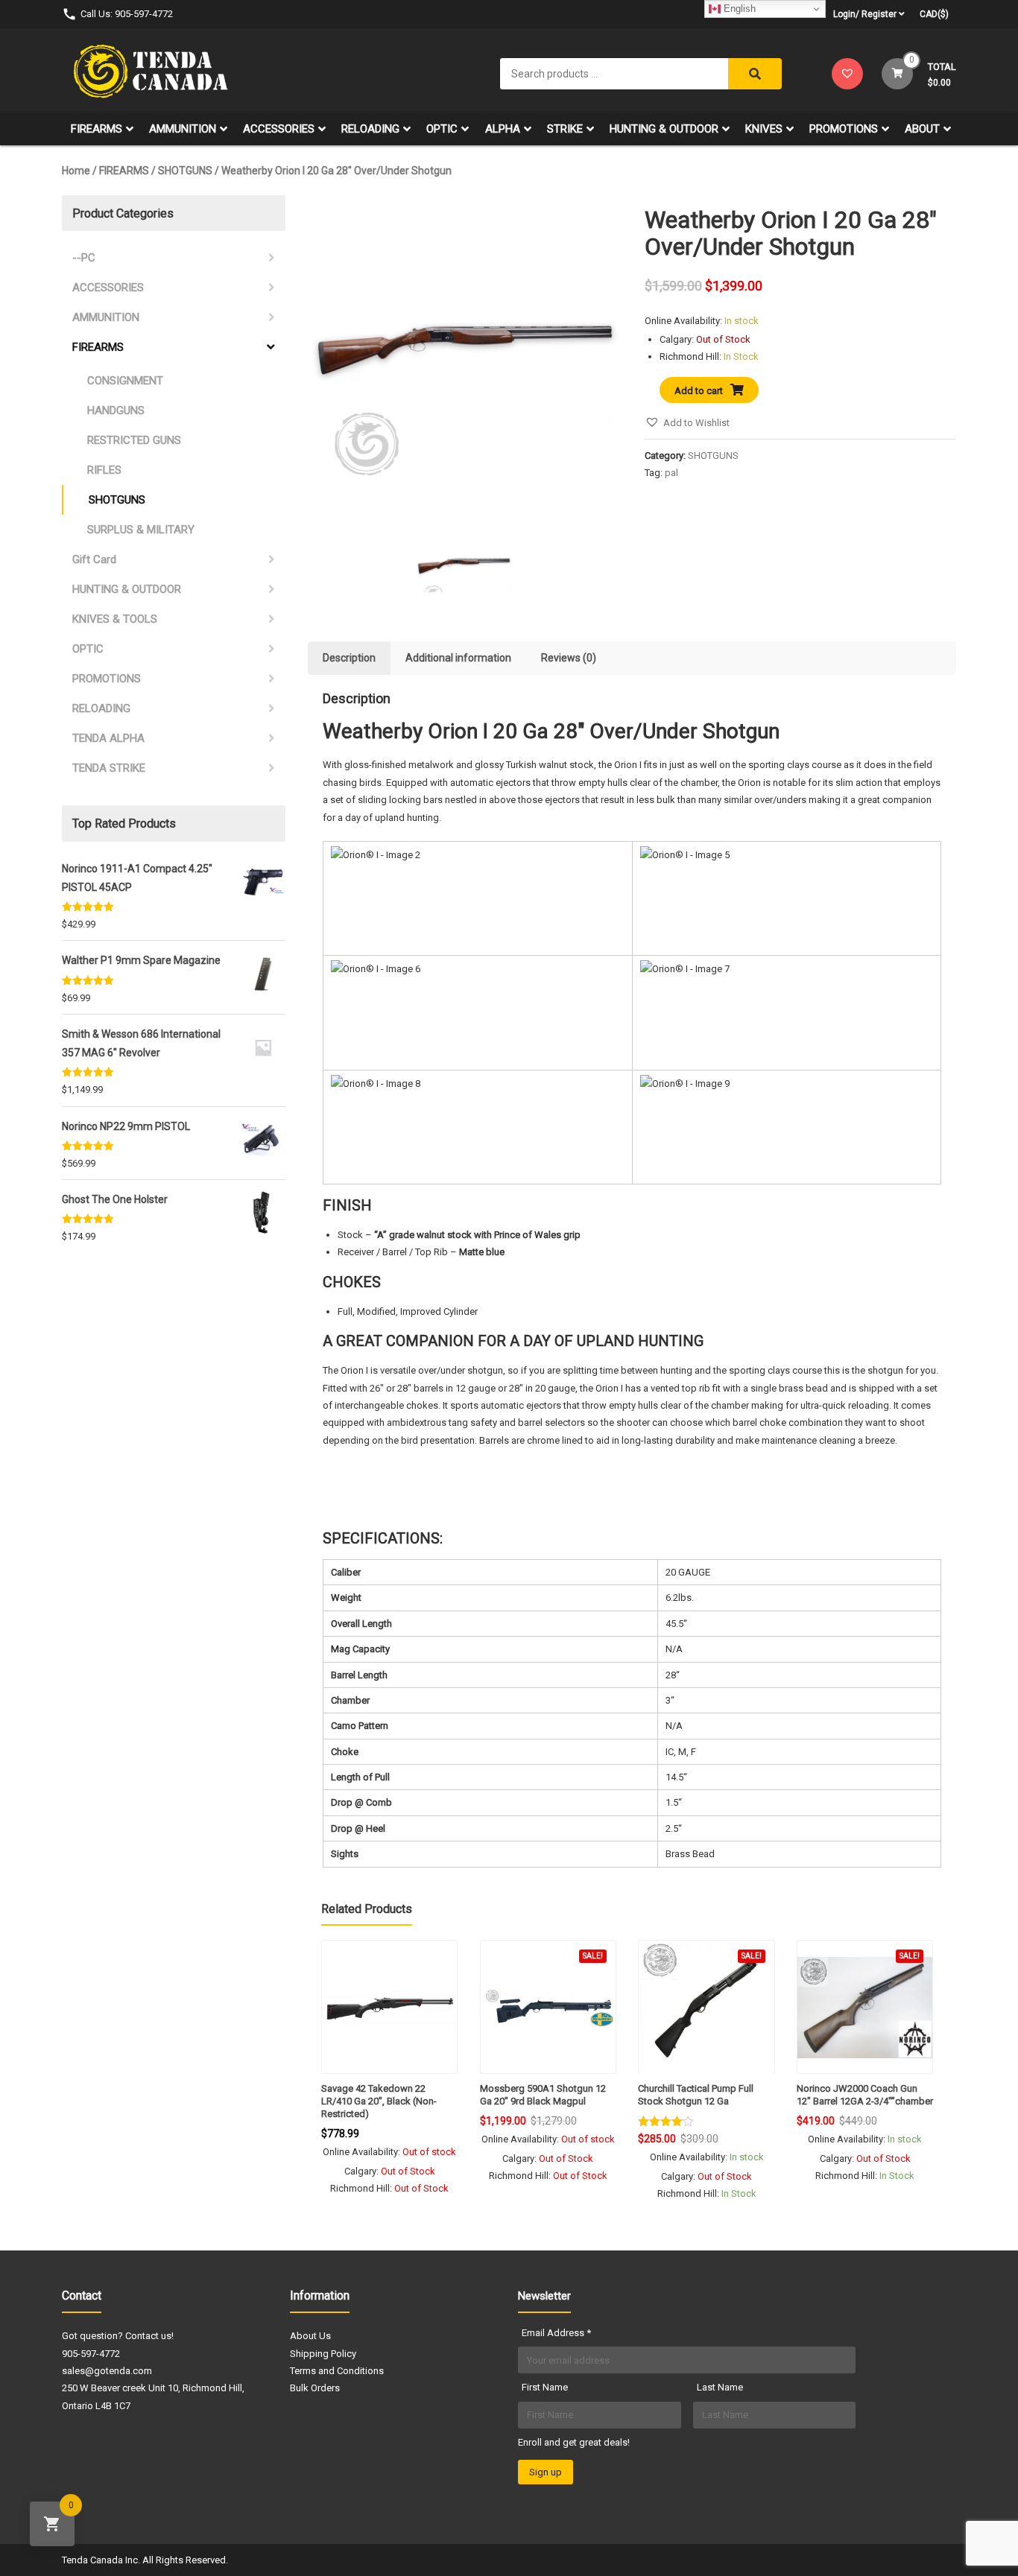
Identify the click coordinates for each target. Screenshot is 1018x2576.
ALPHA (503, 129)
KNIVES (764, 129)
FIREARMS (97, 129)
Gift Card (94, 559)
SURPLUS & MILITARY (141, 530)
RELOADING (370, 129)
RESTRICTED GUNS (134, 440)
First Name (545, 2387)
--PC (84, 258)
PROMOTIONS (844, 129)
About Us (310, 2336)
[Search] (755, 74)
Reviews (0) (569, 658)
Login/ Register (865, 14)
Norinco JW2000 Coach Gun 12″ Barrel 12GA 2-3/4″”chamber (865, 2095)
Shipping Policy (323, 2354)
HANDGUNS (116, 410)
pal (671, 473)
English (738, 9)
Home (76, 171)
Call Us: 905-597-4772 (127, 14)
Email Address (556, 2333)
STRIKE (565, 129)
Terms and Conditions (337, 2371)
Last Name (720, 2387)
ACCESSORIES (279, 129)
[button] (687, 423)
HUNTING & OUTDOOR (664, 129)
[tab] (349, 658)
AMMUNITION (183, 129)
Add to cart (699, 391)
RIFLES (104, 470)
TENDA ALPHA (108, 738)
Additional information (458, 658)
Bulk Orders (315, 2388)
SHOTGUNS (185, 171)
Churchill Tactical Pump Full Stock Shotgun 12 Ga (696, 2095)
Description (349, 658)
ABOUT (922, 129)
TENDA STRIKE (109, 768)
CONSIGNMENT (125, 381)
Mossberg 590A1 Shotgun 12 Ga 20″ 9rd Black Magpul (543, 2095)
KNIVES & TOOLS (115, 619)
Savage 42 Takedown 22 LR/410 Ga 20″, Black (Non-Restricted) (379, 2101)
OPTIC (442, 129)
